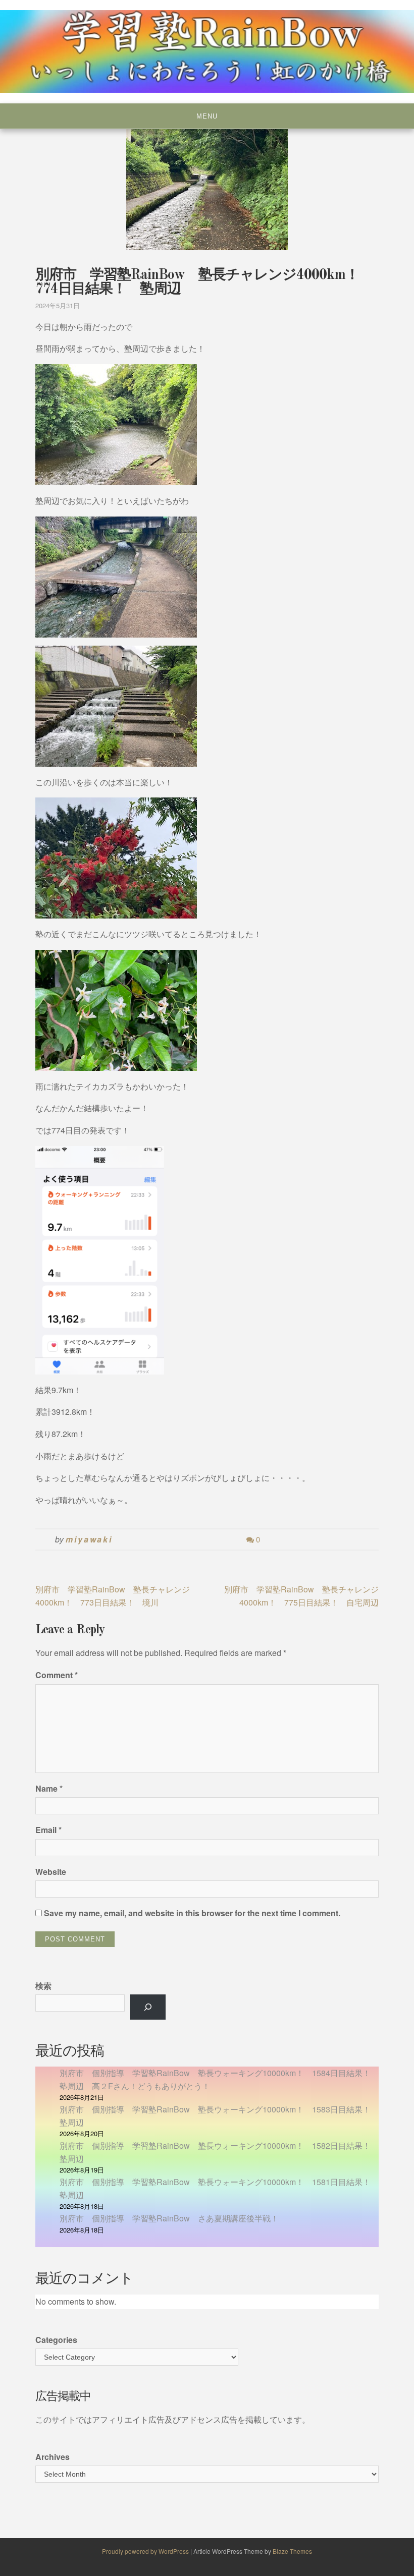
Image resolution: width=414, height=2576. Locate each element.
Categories (56, 2340)
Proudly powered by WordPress (146, 2551)
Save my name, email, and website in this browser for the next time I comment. (192, 1913)
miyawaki (89, 1539)
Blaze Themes (292, 2551)
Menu (207, 116)
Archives (53, 2457)
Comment (57, 1675)
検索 (43, 1986)
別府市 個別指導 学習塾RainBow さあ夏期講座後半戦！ (169, 2218)
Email (48, 1830)
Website (51, 1872)
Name (49, 1788)
